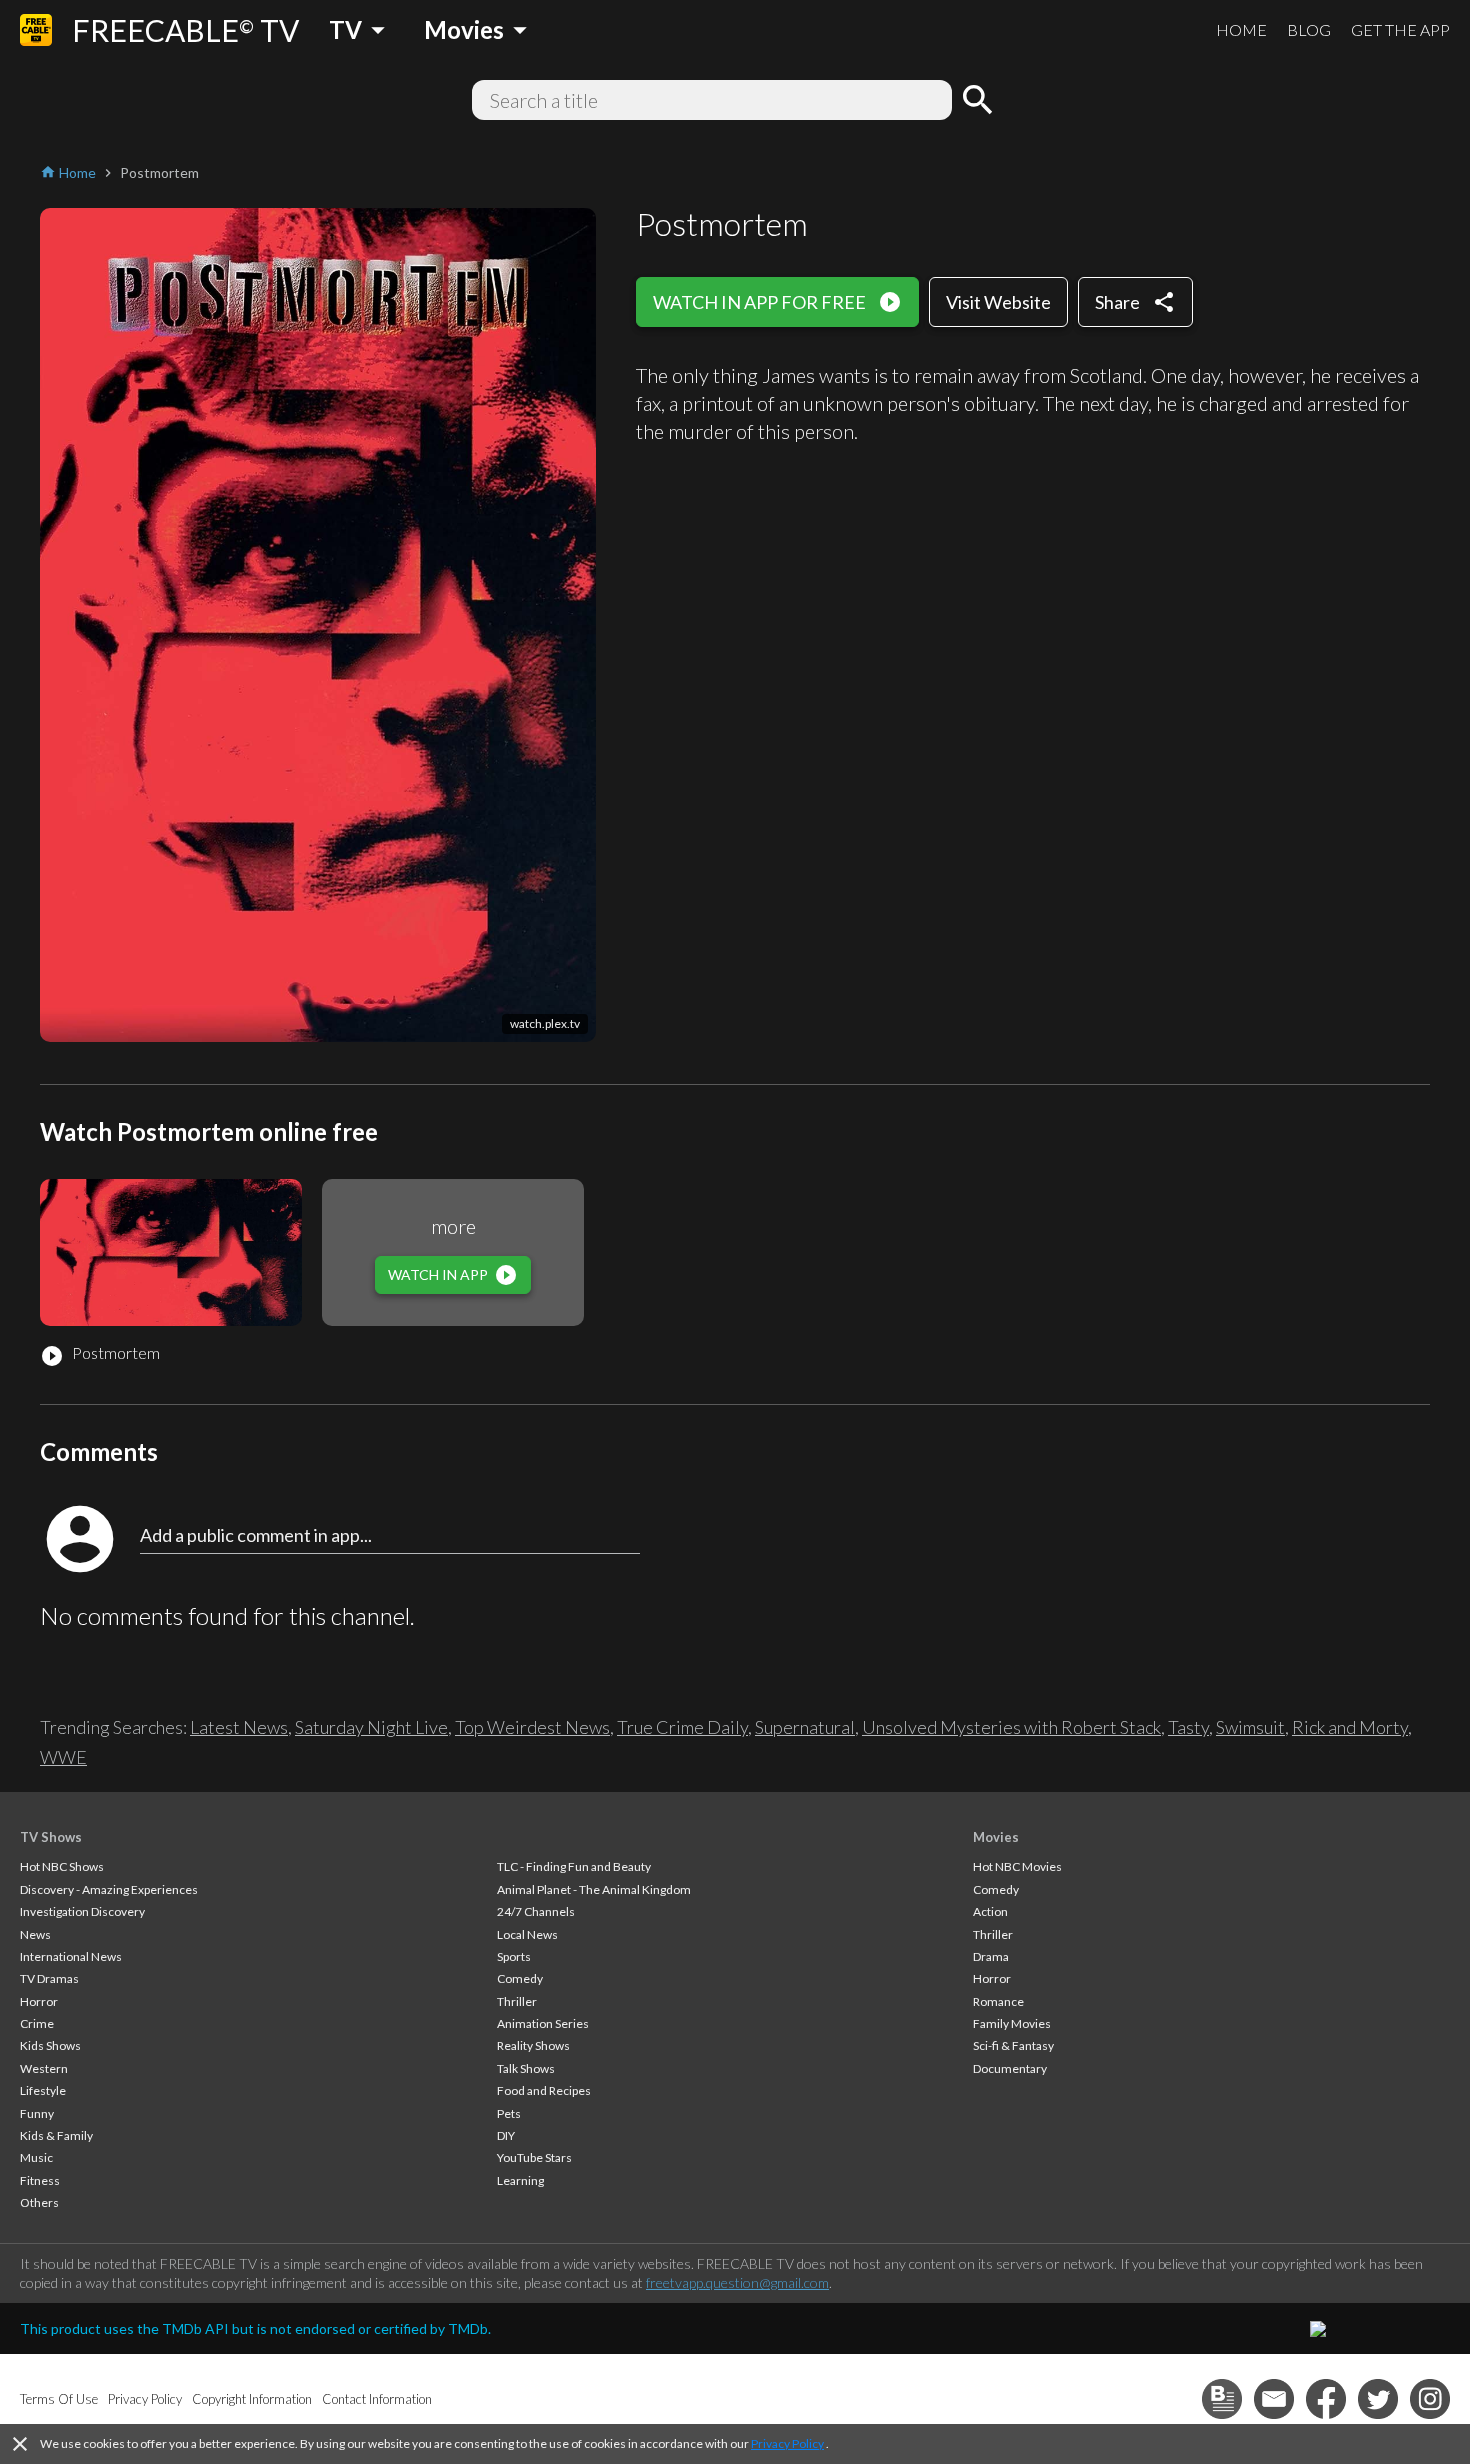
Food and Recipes (544, 2090)
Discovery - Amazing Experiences (109, 1889)
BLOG (1309, 29)
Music (36, 2157)
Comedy (520, 1978)
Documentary (1010, 2068)
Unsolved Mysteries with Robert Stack (1011, 1727)
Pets (509, 2113)
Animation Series (543, 2023)
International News (71, 1956)
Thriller (517, 2001)
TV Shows (51, 1837)
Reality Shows (533, 2045)
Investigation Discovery (82, 1911)
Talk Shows (526, 2068)
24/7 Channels (536, 1911)
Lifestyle (43, 2090)
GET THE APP (1400, 29)
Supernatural (805, 1727)
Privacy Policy (787, 2443)
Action (990, 1911)
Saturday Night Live (371, 1727)
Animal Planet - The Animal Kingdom (594, 1889)
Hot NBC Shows (62, 1866)
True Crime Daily (682, 1727)
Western (44, 2068)
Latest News (239, 1727)
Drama (991, 1956)
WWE (63, 1757)
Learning (520, 2180)
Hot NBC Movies (1017, 1866)
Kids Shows (50, 2045)
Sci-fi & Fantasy (1013, 2045)
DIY (506, 2135)
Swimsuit (1250, 1727)
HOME (1241, 29)
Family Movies (1012, 2023)
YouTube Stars (534, 2157)
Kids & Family (56, 2135)
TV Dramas (49, 1978)
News (35, 1934)
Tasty (1188, 1727)
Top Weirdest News (532, 1727)
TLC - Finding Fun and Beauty (574, 1866)
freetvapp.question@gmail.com (737, 2282)
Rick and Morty (1350, 1727)
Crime (37, 2023)
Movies (996, 1837)
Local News (527, 1934)
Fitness (40, 2180)
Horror (39, 2001)
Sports (514, 1956)
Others (39, 2202)
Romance (998, 2001)
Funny (37, 2113)
